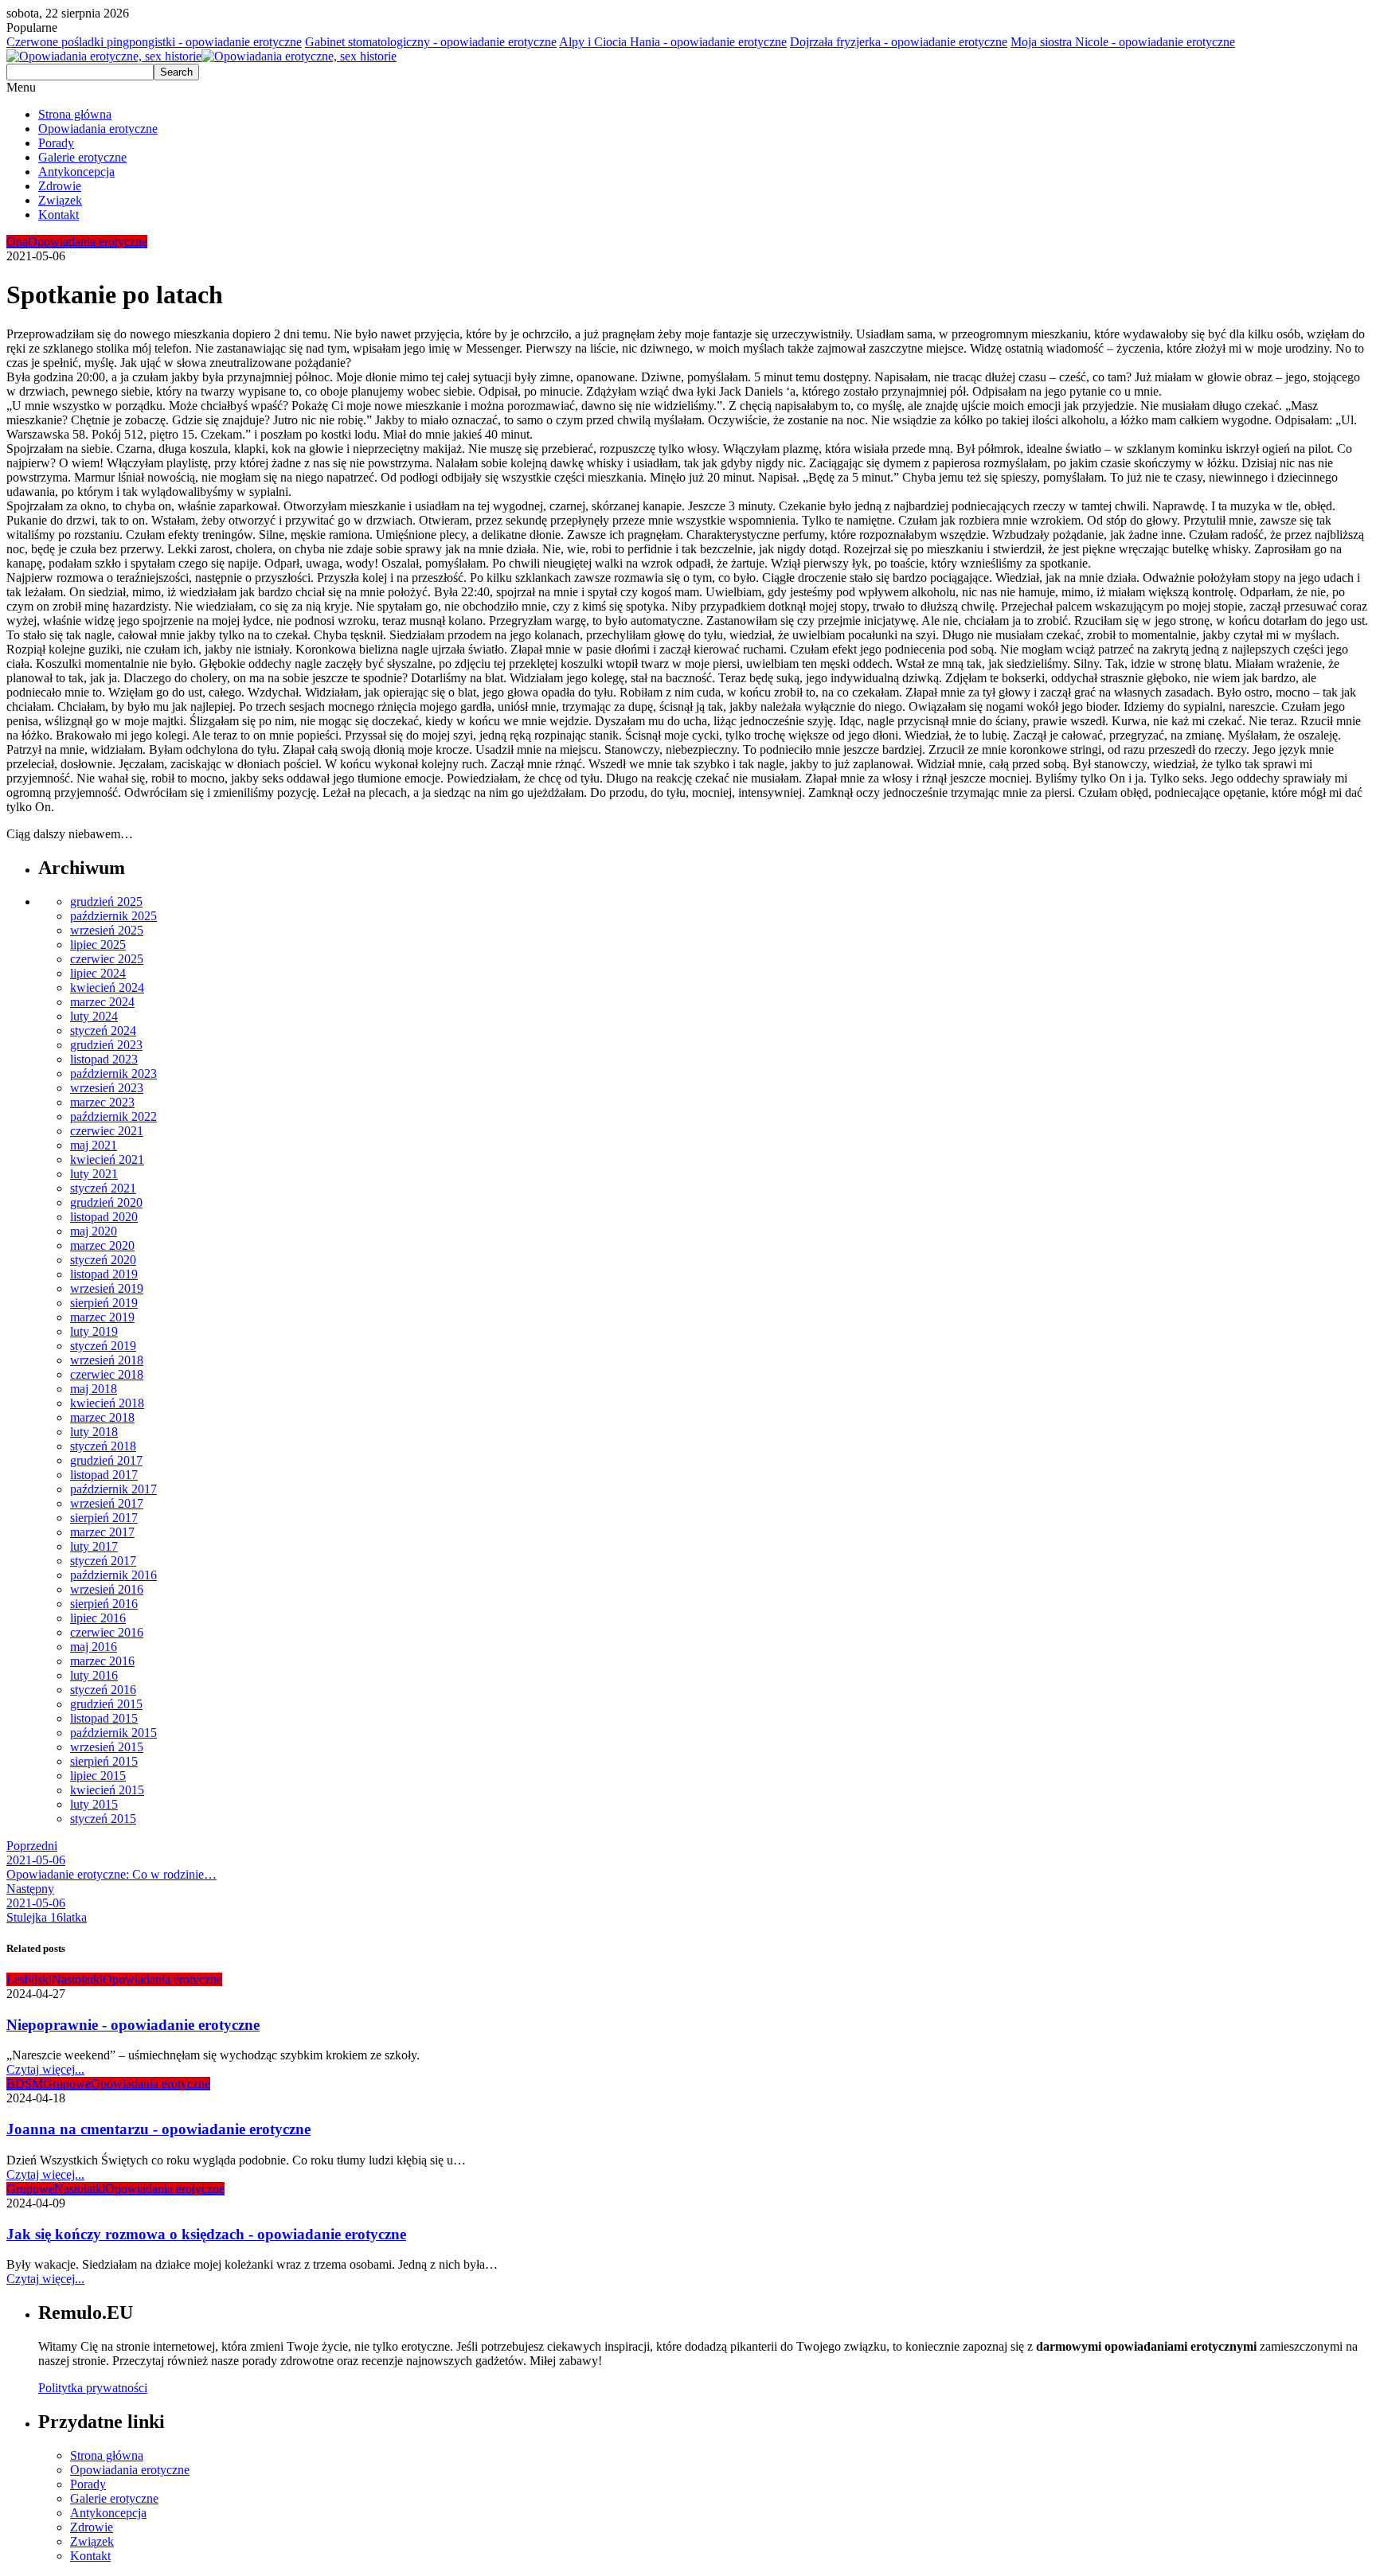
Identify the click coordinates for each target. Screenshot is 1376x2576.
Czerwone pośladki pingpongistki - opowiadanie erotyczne (154, 42)
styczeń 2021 (103, 1188)
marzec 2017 (102, 1532)
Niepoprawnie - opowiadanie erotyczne (133, 2025)
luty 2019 (94, 1331)
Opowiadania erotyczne (98, 129)
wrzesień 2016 (107, 1589)
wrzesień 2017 (107, 1503)
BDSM (25, 2084)
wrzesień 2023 (107, 1088)
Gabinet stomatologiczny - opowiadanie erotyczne (431, 42)
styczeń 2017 (103, 1561)
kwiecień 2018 (107, 1403)
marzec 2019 (102, 1317)
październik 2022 (113, 1116)
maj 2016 (94, 1647)
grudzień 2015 (106, 1704)
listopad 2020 (104, 1217)
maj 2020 (94, 1231)
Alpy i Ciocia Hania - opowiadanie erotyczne (673, 42)
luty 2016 (94, 1675)
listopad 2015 (104, 1718)
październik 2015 (113, 1733)
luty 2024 (94, 1016)
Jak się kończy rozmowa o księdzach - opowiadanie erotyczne (206, 2234)
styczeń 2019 (103, 1346)
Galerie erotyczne (82, 157)
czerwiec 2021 (107, 1131)
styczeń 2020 (103, 1260)
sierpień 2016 (104, 1604)
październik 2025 (113, 916)
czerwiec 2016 (107, 1632)
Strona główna (75, 114)
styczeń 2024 (103, 1030)
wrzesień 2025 (107, 930)
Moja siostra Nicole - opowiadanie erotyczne (1123, 42)
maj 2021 (94, 1145)
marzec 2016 (102, 1661)
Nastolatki (77, 1979)
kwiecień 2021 (107, 1159)
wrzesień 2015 (107, 1747)
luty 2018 (94, 1432)
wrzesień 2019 (107, 1288)
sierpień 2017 (104, 1518)
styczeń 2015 (103, 1819)
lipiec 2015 (98, 1776)
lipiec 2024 (98, 973)
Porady (56, 143)
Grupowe (67, 2084)
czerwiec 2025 (107, 959)
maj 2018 (94, 1389)
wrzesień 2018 (107, 1360)
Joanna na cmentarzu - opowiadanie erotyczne (158, 2129)
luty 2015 (94, 1804)
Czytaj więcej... (45, 2069)
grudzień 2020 (106, 1202)
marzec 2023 (102, 1102)
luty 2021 (94, 1174)
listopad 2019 (104, 1274)
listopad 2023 (104, 1059)
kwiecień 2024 (107, 987)
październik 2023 (113, 1073)
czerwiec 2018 (107, 1374)
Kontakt (59, 215)
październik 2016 (113, 1575)
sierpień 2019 (104, 1303)
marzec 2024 (102, 1002)
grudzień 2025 (106, 902)
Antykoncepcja (76, 172)
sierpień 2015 (104, 1761)
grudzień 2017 (106, 1460)
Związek (60, 200)
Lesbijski (29, 1979)
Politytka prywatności (93, 2388)
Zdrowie (60, 186)
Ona (17, 242)
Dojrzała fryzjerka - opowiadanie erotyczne (899, 42)
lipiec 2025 (98, 945)
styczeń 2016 (103, 1690)
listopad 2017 (104, 1475)
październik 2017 (113, 1489)
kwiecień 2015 (107, 1790)
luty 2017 (94, 1546)
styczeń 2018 (103, 1446)
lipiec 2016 (98, 1618)
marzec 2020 (102, 1245)
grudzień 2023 (106, 1045)
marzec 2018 (102, 1417)
